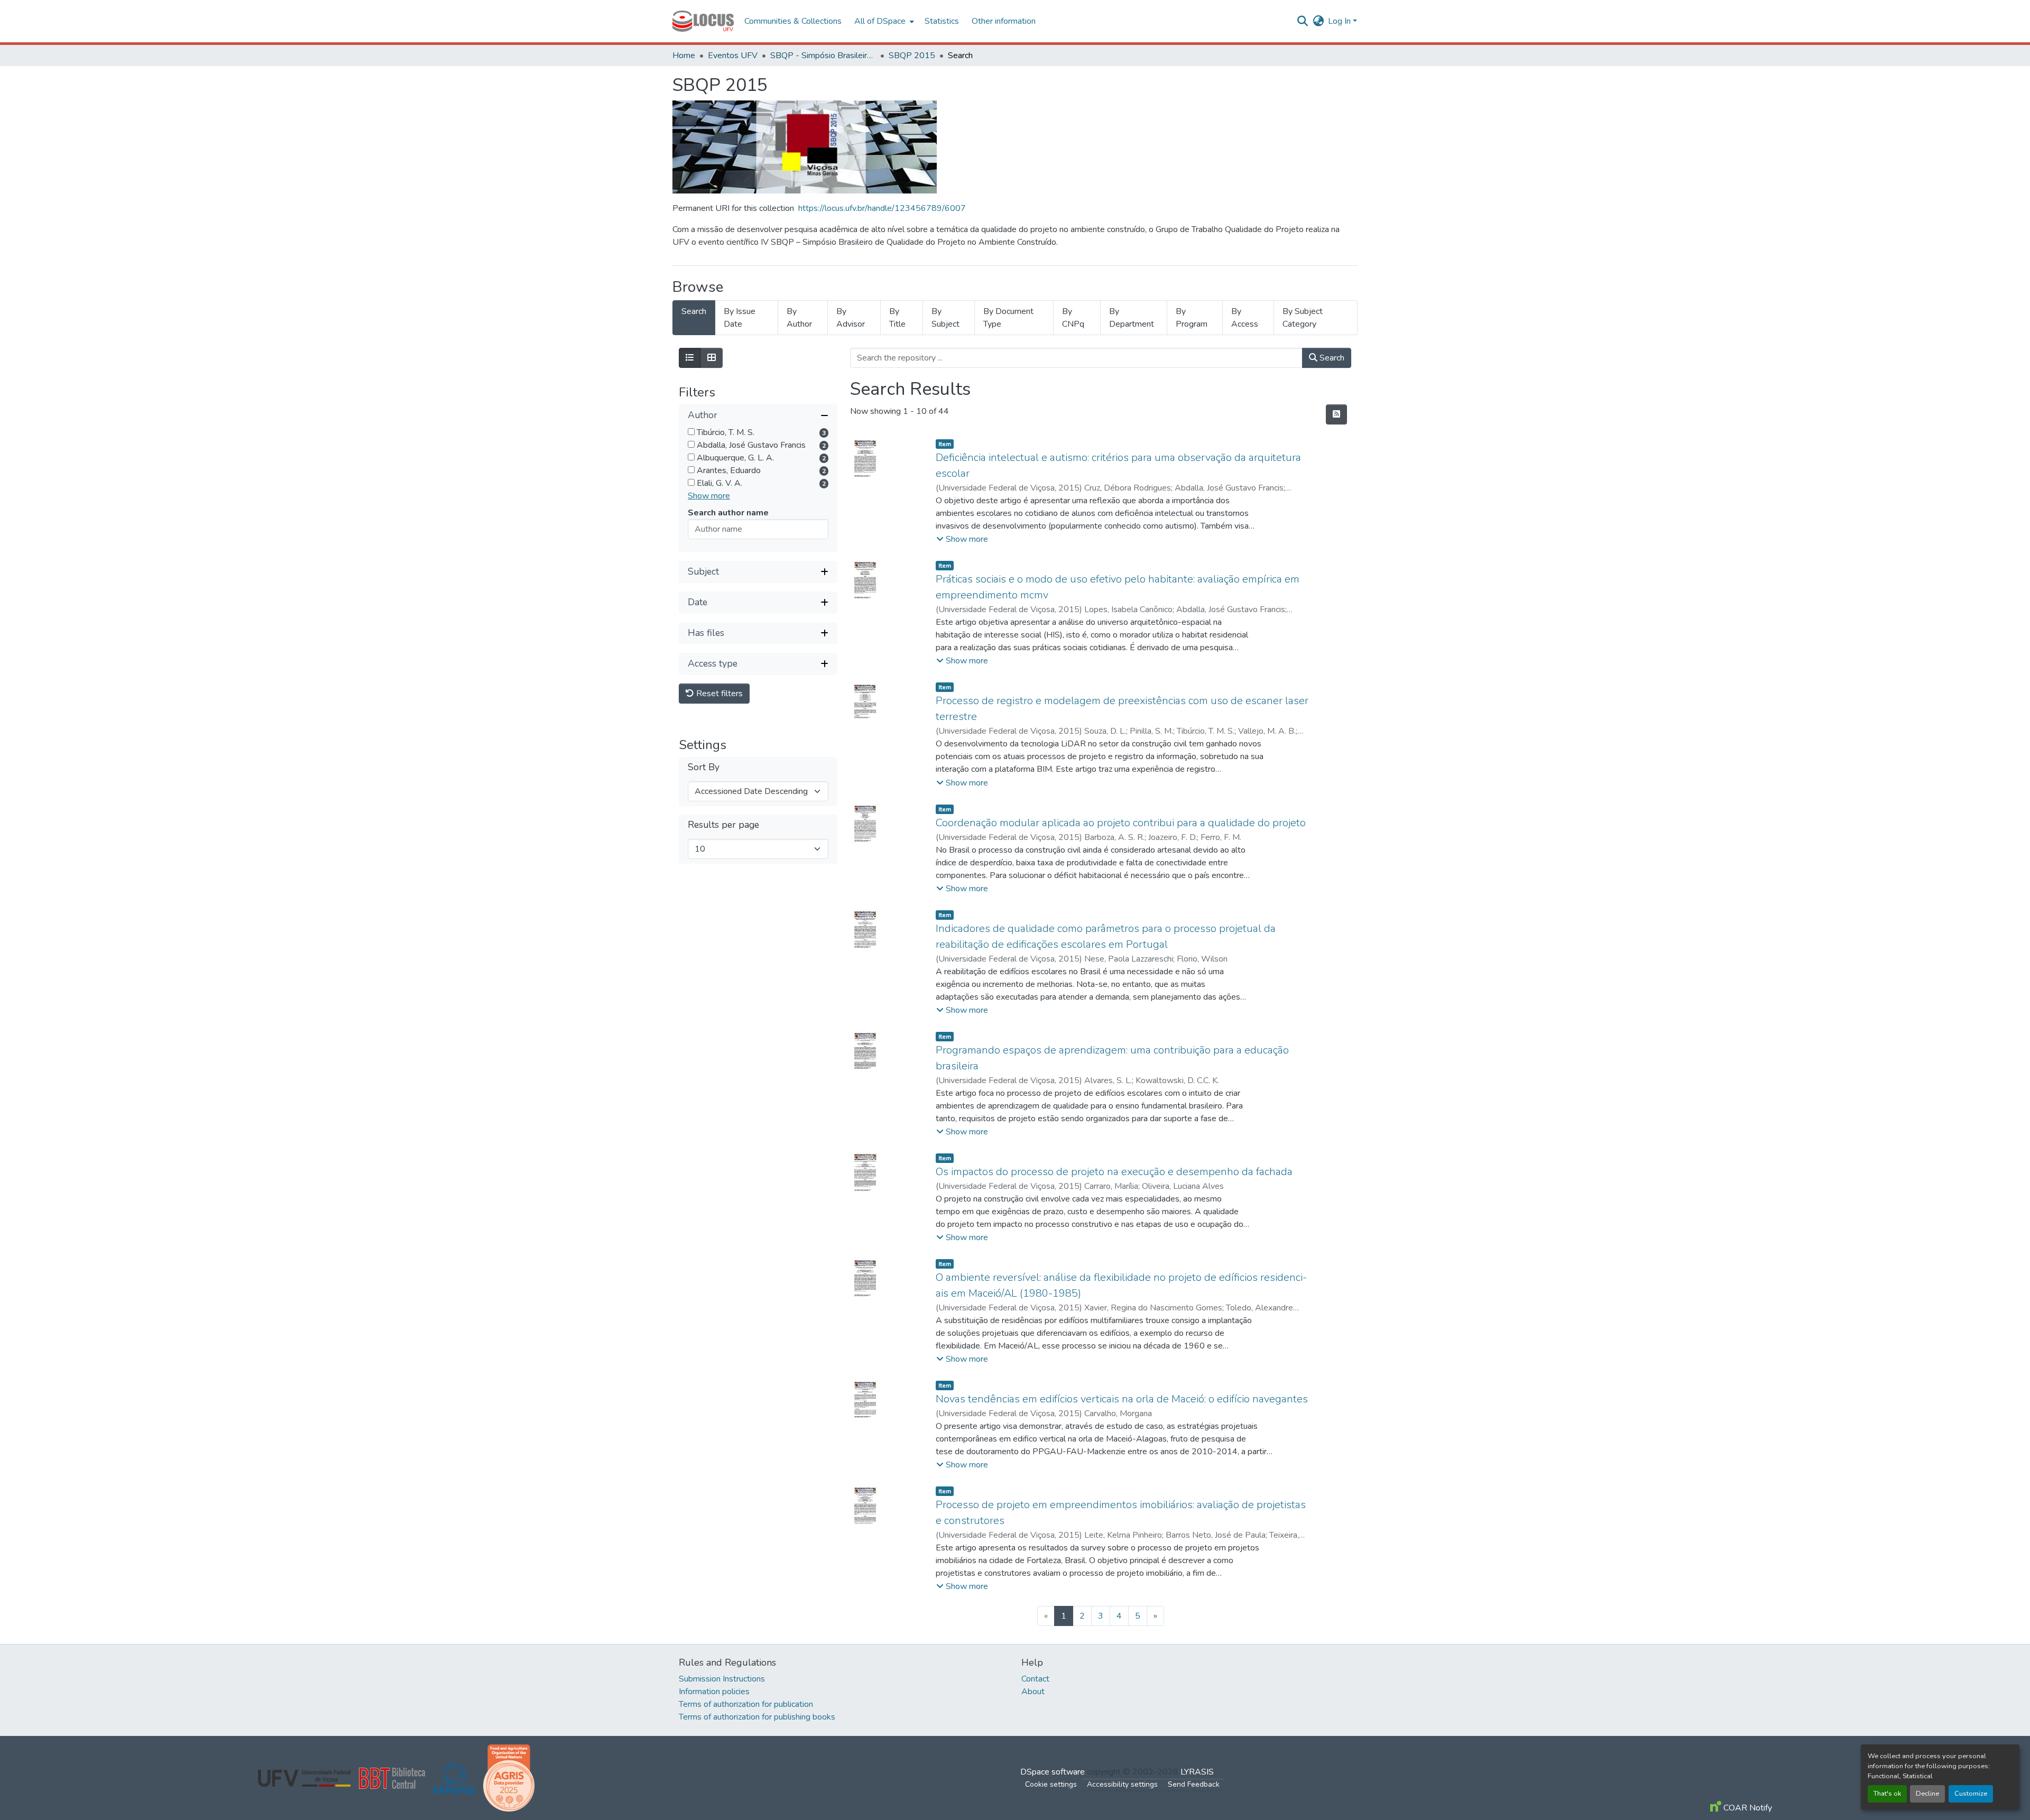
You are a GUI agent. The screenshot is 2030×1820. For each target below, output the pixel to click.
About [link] (1033, 1692)
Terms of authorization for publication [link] (746, 1704)
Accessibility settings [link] (1122, 1784)
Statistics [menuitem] (942, 21)
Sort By (704, 767)
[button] (703, 21)
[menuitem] (883, 21)
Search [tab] (694, 311)
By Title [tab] (897, 318)
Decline (1927, 1794)
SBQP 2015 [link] (912, 56)
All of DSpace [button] (880, 21)
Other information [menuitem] (1004, 21)
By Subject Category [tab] (1303, 318)
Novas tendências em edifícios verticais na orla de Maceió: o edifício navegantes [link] (1122, 1399)
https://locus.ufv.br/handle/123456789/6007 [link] (882, 208)
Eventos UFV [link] (733, 56)
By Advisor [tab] (851, 318)
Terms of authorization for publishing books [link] (757, 1717)
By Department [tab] (1132, 318)
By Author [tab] (799, 318)
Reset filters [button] (718, 694)
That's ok (1887, 1794)
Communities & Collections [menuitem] (793, 21)
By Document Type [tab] (1008, 318)
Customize (1971, 1794)
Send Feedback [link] (1194, 1784)
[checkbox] (691, 432)
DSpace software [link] (1053, 1772)
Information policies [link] (714, 1692)
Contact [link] (1035, 1679)
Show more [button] (709, 496)
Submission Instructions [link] (722, 1679)
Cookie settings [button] (1051, 1784)
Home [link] (684, 56)
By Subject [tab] (945, 318)
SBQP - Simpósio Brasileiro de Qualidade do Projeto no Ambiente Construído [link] (823, 56)
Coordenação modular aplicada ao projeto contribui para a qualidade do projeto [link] (1121, 823)
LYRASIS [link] (1197, 1772)
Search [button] (1331, 358)
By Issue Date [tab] (740, 318)
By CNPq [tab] (1073, 318)
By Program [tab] (1192, 318)
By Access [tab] (1245, 318)
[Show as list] (690, 358)
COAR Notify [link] (1747, 1808)
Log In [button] (1340, 21)
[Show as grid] (712, 358)
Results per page (723, 825)
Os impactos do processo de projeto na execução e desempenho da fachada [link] (1114, 1172)
